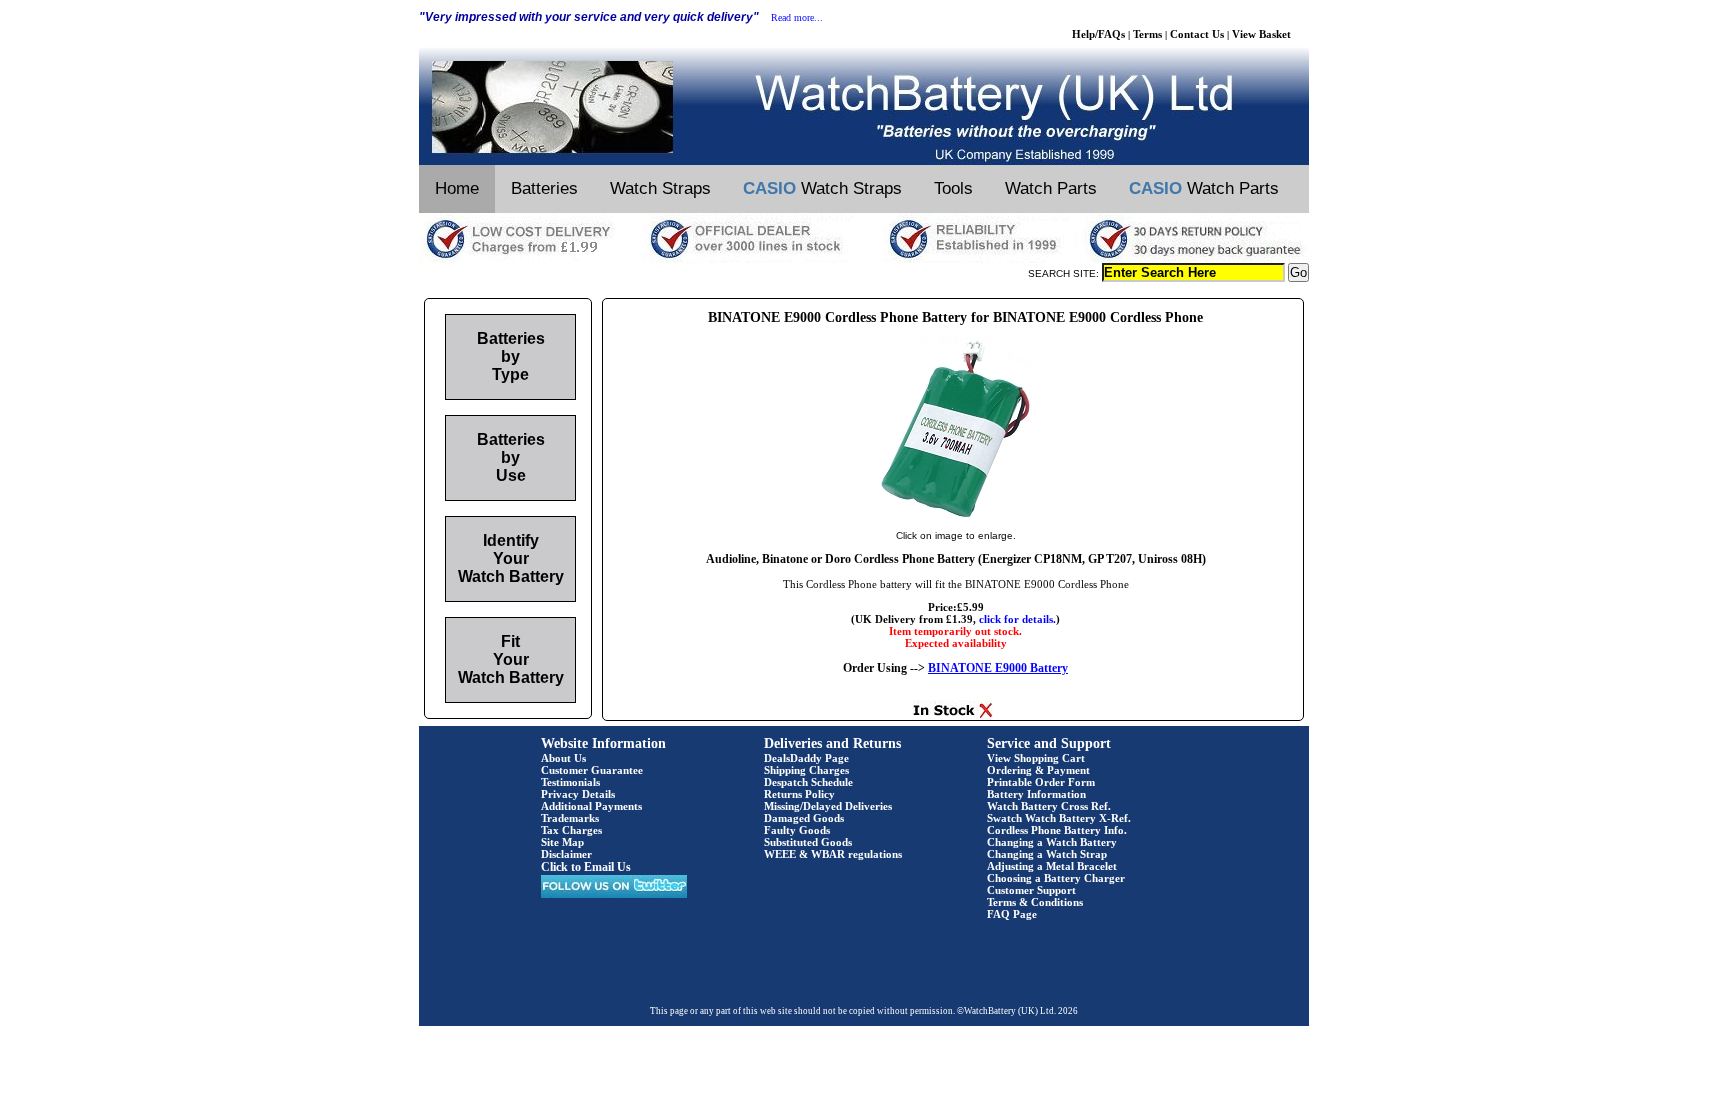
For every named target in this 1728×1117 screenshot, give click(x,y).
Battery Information (1036, 794)
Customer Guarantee (592, 770)
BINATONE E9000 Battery (998, 668)
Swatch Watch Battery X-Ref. (1059, 818)
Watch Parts (1051, 188)
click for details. (1017, 619)
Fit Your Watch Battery (511, 659)
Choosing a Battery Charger (1056, 878)
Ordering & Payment (1038, 770)
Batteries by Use (511, 457)
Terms (1147, 34)
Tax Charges (571, 830)
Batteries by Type (511, 356)
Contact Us (1197, 34)
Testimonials (570, 782)
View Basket (1261, 34)
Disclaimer (566, 854)
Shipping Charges (806, 770)
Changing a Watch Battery (1052, 842)
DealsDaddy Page (806, 758)
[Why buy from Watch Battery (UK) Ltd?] (864, 259)
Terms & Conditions (1035, 902)
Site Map (562, 842)
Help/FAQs (1098, 34)
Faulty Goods (797, 830)
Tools (953, 188)
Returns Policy (799, 794)
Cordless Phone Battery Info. (1057, 830)
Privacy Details (578, 794)
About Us (563, 758)
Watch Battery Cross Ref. (1049, 806)
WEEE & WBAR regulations (833, 854)
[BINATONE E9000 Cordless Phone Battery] (956, 515)
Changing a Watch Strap (1047, 854)
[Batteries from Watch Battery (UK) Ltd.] (864, 161)
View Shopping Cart (1036, 758)
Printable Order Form (1041, 782)
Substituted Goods (808, 842)
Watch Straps (660, 188)
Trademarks (570, 818)
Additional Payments (591, 806)
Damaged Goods (804, 818)
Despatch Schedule (808, 782)
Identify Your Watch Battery (511, 558)
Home (457, 188)
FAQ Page (1012, 914)
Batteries (544, 188)
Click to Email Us (586, 867)
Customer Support (1031, 890)
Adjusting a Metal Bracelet (1052, 866)
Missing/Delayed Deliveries (828, 806)
